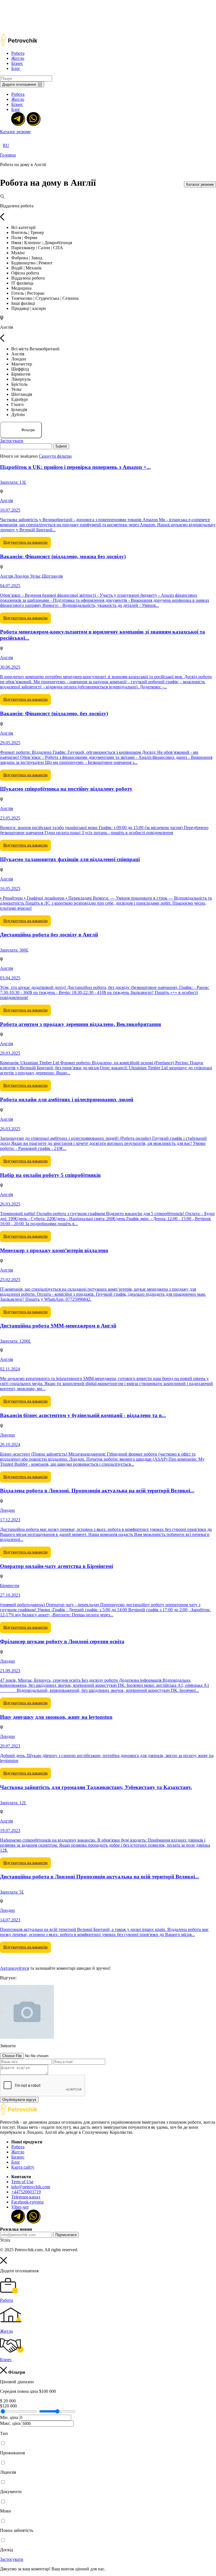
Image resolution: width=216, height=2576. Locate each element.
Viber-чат (20, 2207)
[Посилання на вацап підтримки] (33, 118)
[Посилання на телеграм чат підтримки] (18, 118)
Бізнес (17, 63)
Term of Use (22, 2182)
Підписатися (66, 2235)
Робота (18, 53)
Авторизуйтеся (14, 1968)
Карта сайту (23, 2167)
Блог (16, 68)
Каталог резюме (15, 132)
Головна (8, 155)
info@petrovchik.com (31, 2187)
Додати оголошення (19, 84)
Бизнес (18, 2157)
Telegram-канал (26, 2197)
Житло (18, 58)
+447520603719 (26, 2192)
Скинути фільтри (55, 456)
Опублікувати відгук (19, 2100)
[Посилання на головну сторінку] (19, 2114)
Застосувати (12, 441)
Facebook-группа (27, 2202)
